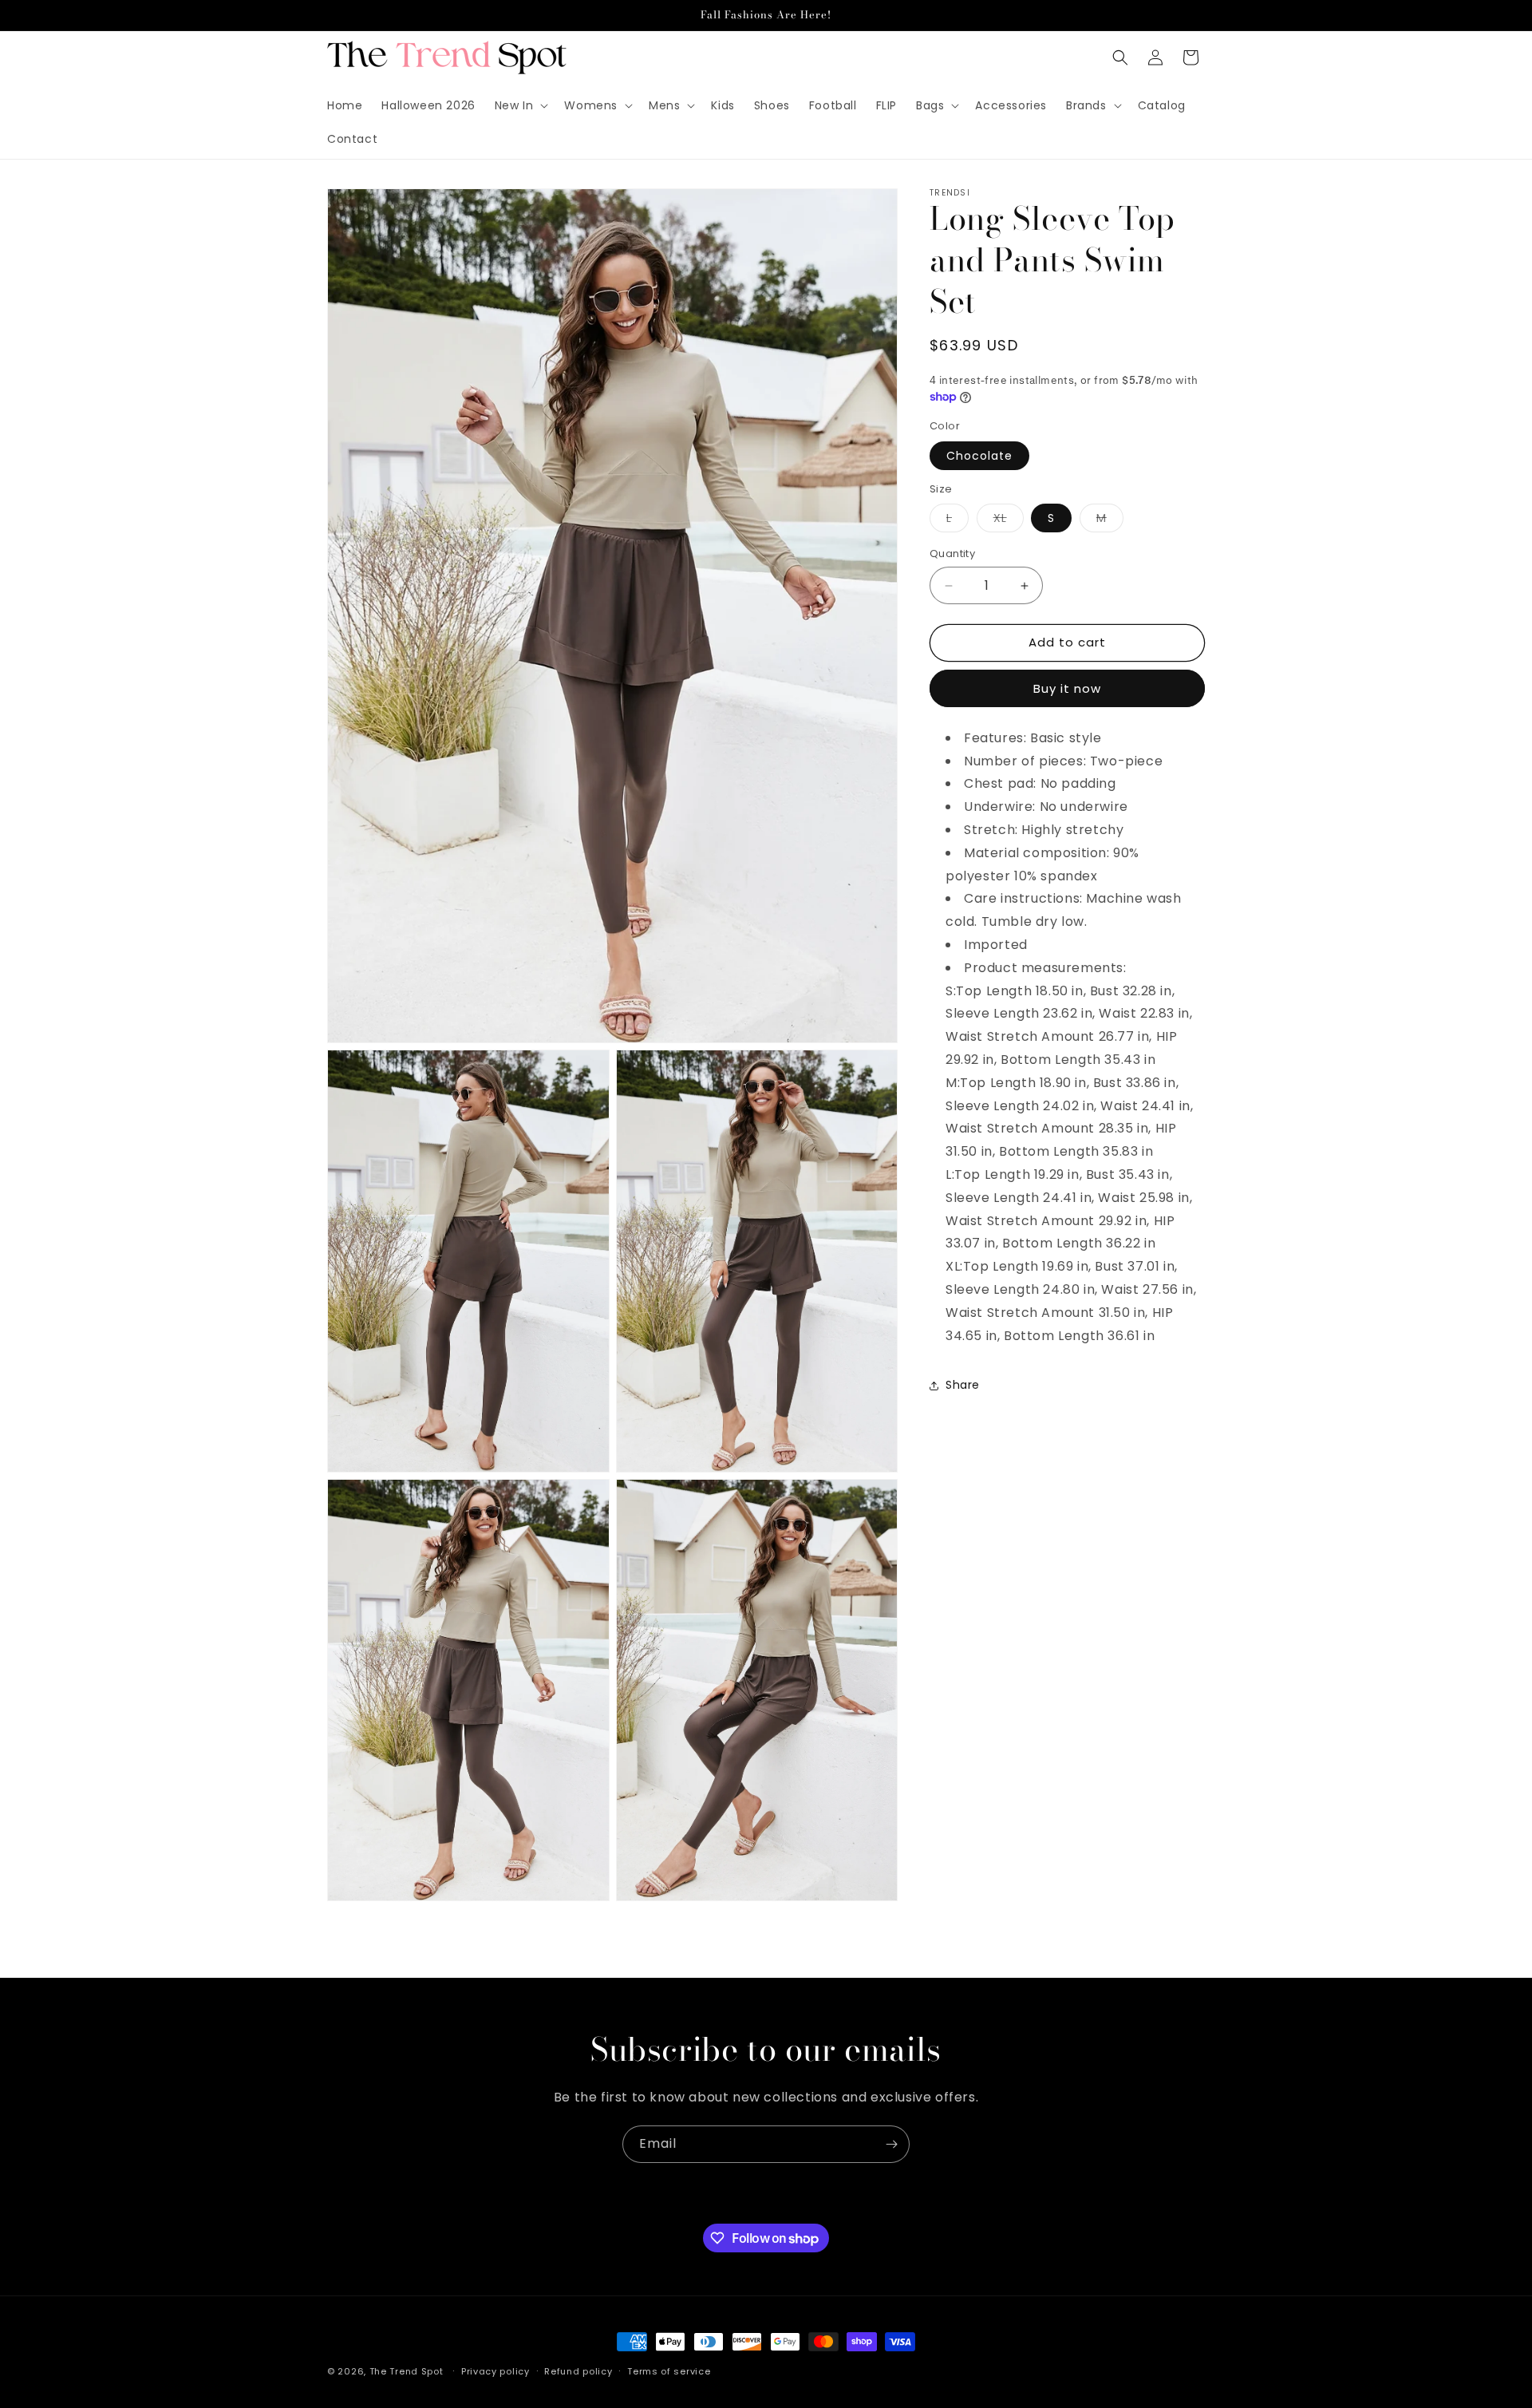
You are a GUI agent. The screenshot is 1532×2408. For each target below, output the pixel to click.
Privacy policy (496, 2371)
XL (1009, 522)
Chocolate (979, 456)
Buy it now (1067, 688)
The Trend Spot (407, 2371)
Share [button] (963, 1385)
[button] (520, 105)
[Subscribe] (891, 2144)
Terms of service (669, 2371)
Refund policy (578, 2371)
